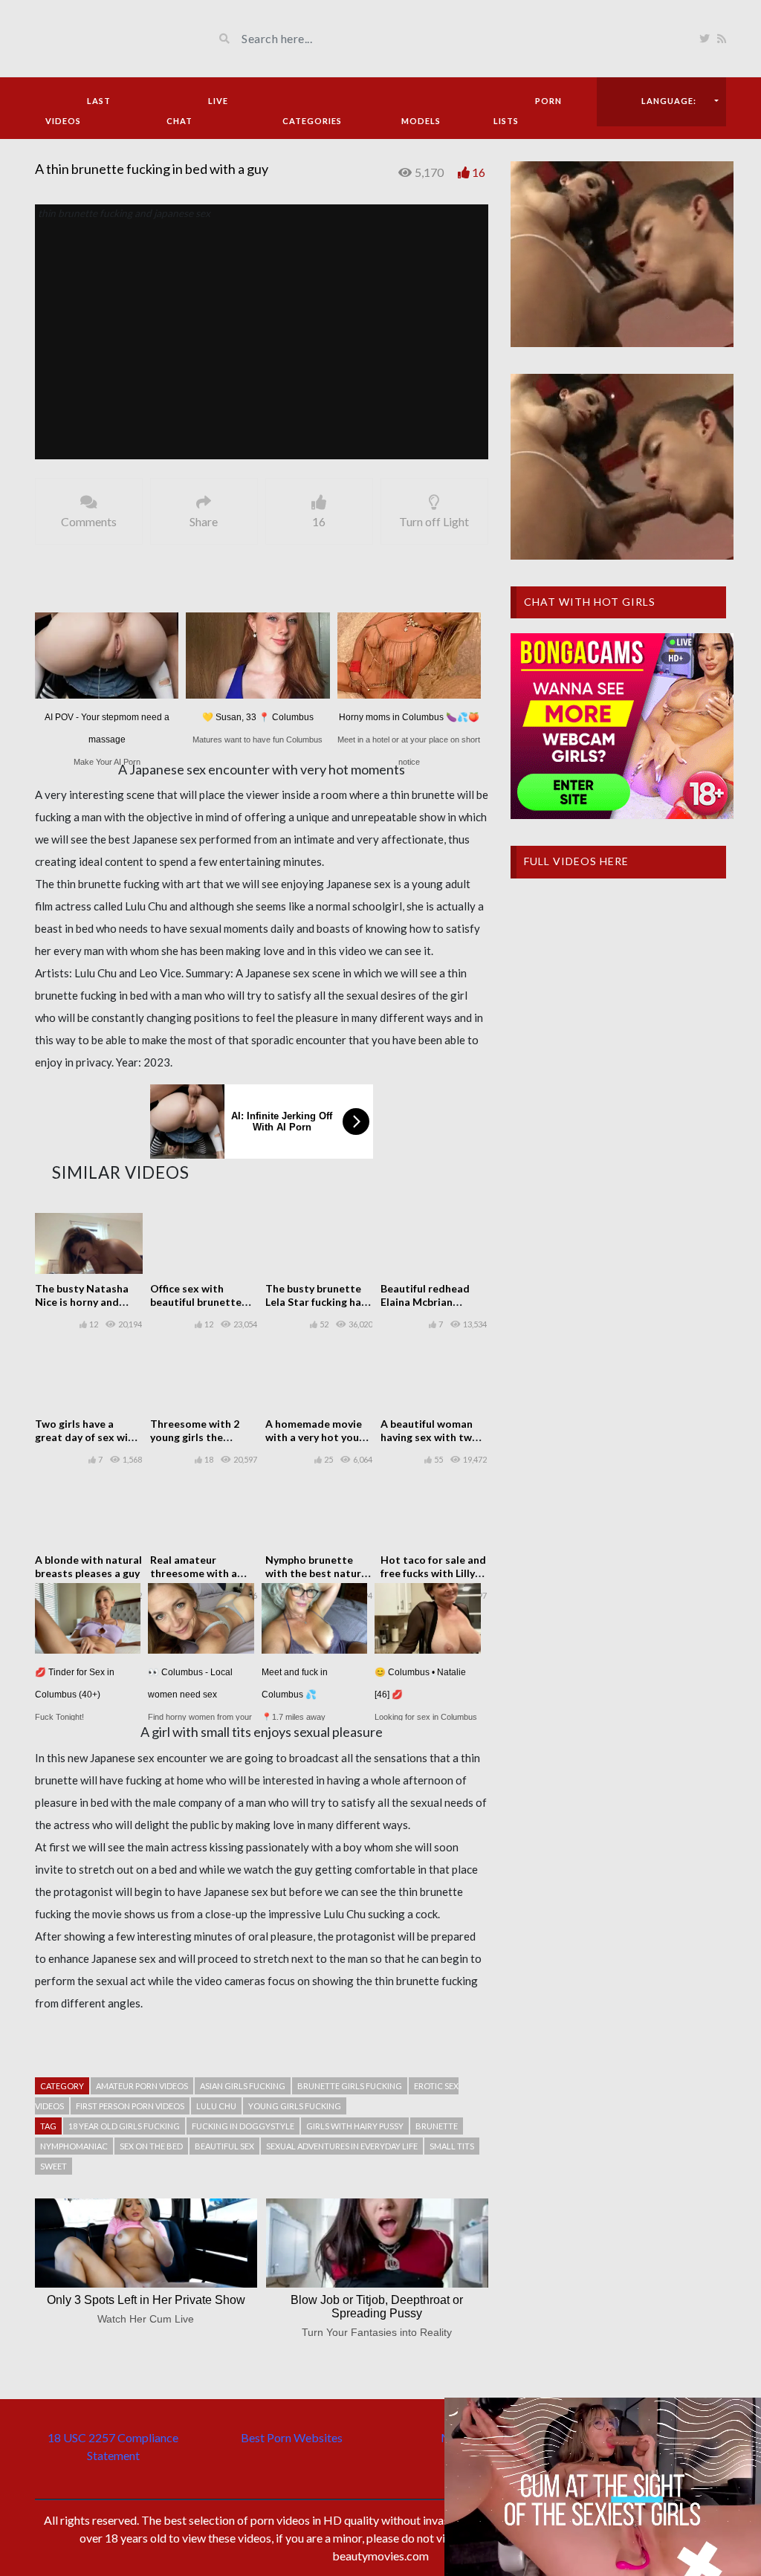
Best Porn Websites (292, 2437)
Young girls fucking (295, 2106)
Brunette (437, 2126)
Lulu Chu (216, 2106)
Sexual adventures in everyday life (342, 2146)
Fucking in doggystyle (243, 2126)
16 (479, 172)
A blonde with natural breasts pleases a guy (88, 1566)
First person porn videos (130, 2106)
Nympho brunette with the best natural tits (318, 1573)
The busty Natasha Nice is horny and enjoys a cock (82, 1302)
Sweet (54, 2166)
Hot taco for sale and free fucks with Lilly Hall (433, 1573)
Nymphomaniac (74, 2146)
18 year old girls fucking (124, 2126)
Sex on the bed (151, 2146)
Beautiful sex (224, 2146)
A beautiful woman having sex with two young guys (430, 1437)
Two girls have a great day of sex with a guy (87, 1437)
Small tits (452, 2146)
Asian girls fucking (243, 2086)
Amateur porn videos (142, 2086)
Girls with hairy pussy (355, 2126)
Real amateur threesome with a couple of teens (194, 1573)
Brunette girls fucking (350, 2086)
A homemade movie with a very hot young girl (318, 1437)
